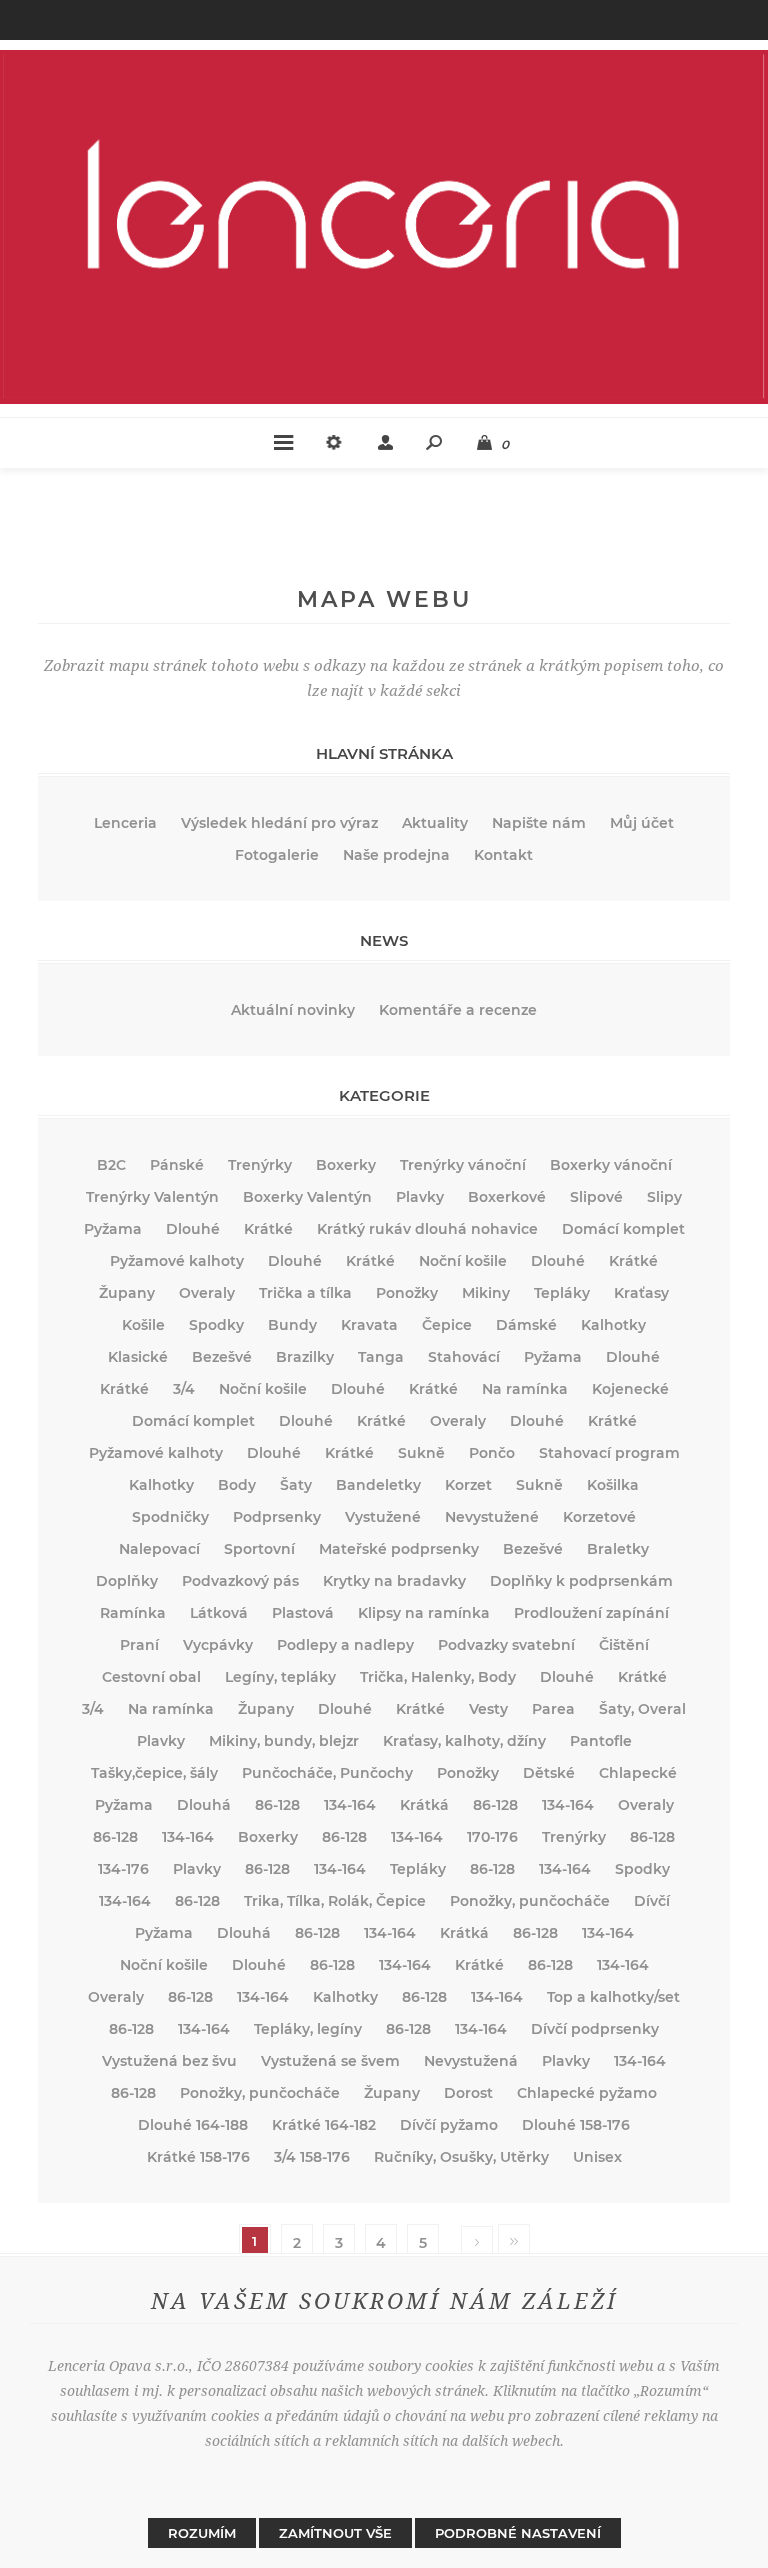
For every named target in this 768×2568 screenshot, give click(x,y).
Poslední (514, 2241)
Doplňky (127, 1581)
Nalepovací (159, 1549)
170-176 (492, 1837)
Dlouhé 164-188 (193, 2125)
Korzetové (599, 1517)
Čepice (447, 1325)
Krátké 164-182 (324, 2125)
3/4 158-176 (312, 2157)
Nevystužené (492, 1517)
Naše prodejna (396, 855)
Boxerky (346, 1165)
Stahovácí (464, 1357)
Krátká (424, 1805)
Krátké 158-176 (198, 2157)
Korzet (468, 1485)
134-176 (123, 1869)
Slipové (596, 1197)
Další (477, 2243)
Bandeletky (378, 1485)
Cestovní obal (151, 1677)
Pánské (177, 1165)
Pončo (492, 1453)
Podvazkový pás (240, 1581)
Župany (127, 1293)
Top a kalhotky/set (613, 1997)
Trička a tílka (305, 1293)
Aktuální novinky (293, 1010)
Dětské (549, 1773)
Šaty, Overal (642, 1709)
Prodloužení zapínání (591, 1613)
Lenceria (125, 823)
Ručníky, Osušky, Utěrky (461, 2157)
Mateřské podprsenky (399, 1549)
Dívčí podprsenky (595, 2029)
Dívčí (652, 1901)
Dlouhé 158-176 (576, 2125)
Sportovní (259, 1549)
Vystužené (383, 1517)
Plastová (303, 1613)
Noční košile (463, 1261)
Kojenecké (630, 1389)
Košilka (613, 1485)
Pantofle (601, 1741)
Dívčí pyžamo (449, 2125)
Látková (219, 1613)
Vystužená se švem (330, 2061)
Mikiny (486, 1293)
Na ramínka (525, 1389)
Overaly (207, 1293)
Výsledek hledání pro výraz (279, 823)
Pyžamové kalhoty (177, 1261)
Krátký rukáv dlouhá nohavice (427, 1229)
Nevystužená (471, 2061)
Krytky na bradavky (394, 1581)
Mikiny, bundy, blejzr (284, 1741)
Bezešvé (222, 1357)
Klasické (138, 1357)
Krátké (268, 1229)
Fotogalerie (277, 855)
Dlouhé (193, 1229)
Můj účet (642, 823)
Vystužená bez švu (169, 2061)
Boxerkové (507, 1197)
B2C (111, 1165)
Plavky (420, 1197)
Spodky (216, 1325)
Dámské (526, 1325)
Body (237, 1485)
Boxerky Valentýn (307, 1197)
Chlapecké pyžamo (587, 2093)
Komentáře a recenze (458, 1010)
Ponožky (407, 1293)
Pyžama (113, 1229)
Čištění (624, 1645)
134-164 (350, 1805)
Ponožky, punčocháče (530, 1901)
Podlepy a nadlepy (345, 1645)
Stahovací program (609, 1453)
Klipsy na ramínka (424, 1613)
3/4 (184, 1389)
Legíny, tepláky (280, 1677)
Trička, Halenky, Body (438, 1677)
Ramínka (133, 1613)
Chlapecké (638, 1773)
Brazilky (305, 1357)
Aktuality (435, 823)
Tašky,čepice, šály (154, 1773)
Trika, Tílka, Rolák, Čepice (335, 1901)
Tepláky (562, 1293)
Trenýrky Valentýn (152, 1197)
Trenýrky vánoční (463, 1165)
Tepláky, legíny (308, 2029)
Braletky (618, 1549)
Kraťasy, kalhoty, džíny (464, 1741)
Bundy (292, 1325)
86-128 (277, 1805)
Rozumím (202, 2533)
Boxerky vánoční (611, 1165)
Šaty (296, 1485)
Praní (139, 1645)
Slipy (664, 1197)
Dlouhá (204, 1805)
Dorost (468, 2093)
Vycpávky (218, 1645)
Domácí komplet (623, 1229)
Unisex (597, 2157)
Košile (143, 1325)
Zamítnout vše (335, 2533)
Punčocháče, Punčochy (327, 1773)
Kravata (369, 1325)
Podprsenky (277, 1517)
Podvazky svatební (506, 1645)
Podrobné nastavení (518, 2533)
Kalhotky (613, 1325)
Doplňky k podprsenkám (581, 1581)
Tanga (381, 1357)
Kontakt (503, 855)
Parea (553, 1709)
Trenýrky (260, 1165)
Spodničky (170, 1517)
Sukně (421, 1453)
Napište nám (539, 823)
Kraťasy (641, 1293)
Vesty (488, 1709)
